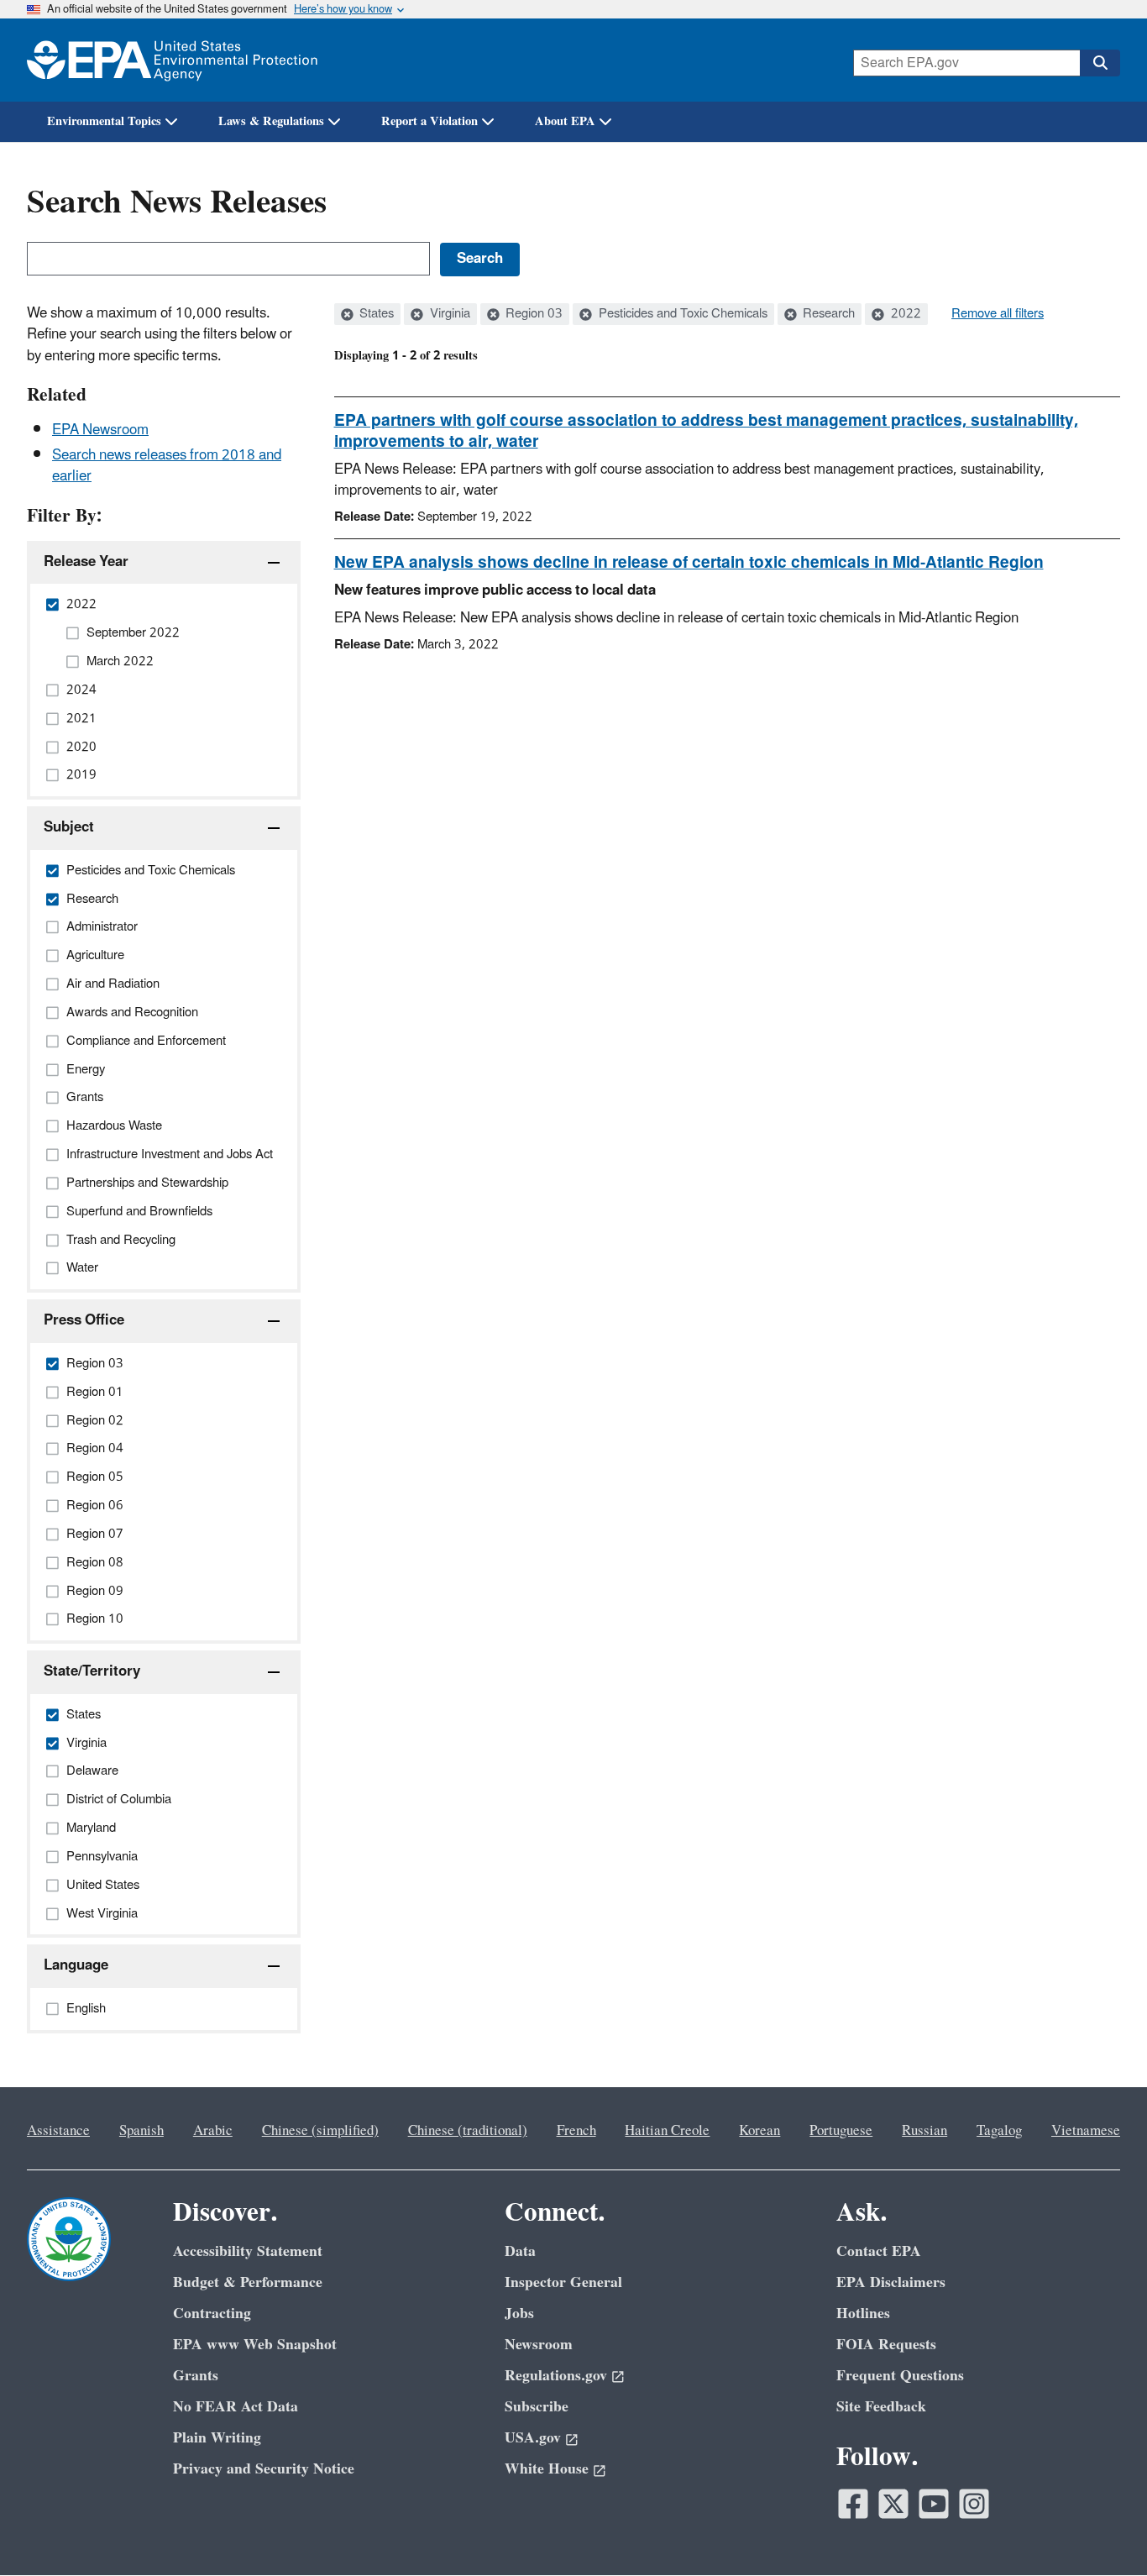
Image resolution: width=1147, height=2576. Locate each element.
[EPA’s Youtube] (934, 2504)
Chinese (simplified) (320, 2131)
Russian (924, 2131)
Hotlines (863, 2314)
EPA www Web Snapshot (255, 2345)
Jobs (519, 2314)
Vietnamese (1086, 2131)
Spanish (141, 2131)
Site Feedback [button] (881, 2407)
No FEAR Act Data (236, 2407)
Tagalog (999, 2131)
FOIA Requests (886, 2345)
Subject (69, 827)
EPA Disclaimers (891, 2282)
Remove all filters (998, 314)
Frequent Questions (900, 2376)
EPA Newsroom (100, 430)
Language (76, 1965)
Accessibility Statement (248, 2251)
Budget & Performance (248, 2282)
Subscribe (537, 2407)
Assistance (58, 2131)
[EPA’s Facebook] (853, 2504)
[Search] (1100, 63)
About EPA (565, 121)
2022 (904, 314)
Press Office (84, 1320)
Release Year (86, 562)
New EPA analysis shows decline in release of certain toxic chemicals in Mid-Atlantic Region (689, 563)
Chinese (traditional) (468, 2131)
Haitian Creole (667, 2131)
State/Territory (92, 1671)
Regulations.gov (556, 2376)
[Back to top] (1101, 2530)
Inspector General (563, 2282)
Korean (759, 2131)
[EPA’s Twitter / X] (893, 2504)
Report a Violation (429, 121)
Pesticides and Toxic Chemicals (681, 314)
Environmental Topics (104, 121)
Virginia (448, 314)
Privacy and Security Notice (264, 2469)
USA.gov (533, 2438)
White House (547, 2469)
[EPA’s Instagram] (974, 2504)
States (375, 314)
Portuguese (841, 2131)
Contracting (212, 2314)
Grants (196, 2376)
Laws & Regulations (271, 121)
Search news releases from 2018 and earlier (167, 466)
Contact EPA (879, 2251)
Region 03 (532, 314)
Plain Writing (217, 2438)
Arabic (213, 2131)
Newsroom (539, 2345)
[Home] (172, 60)
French (576, 2131)
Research (827, 314)
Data (520, 2251)
